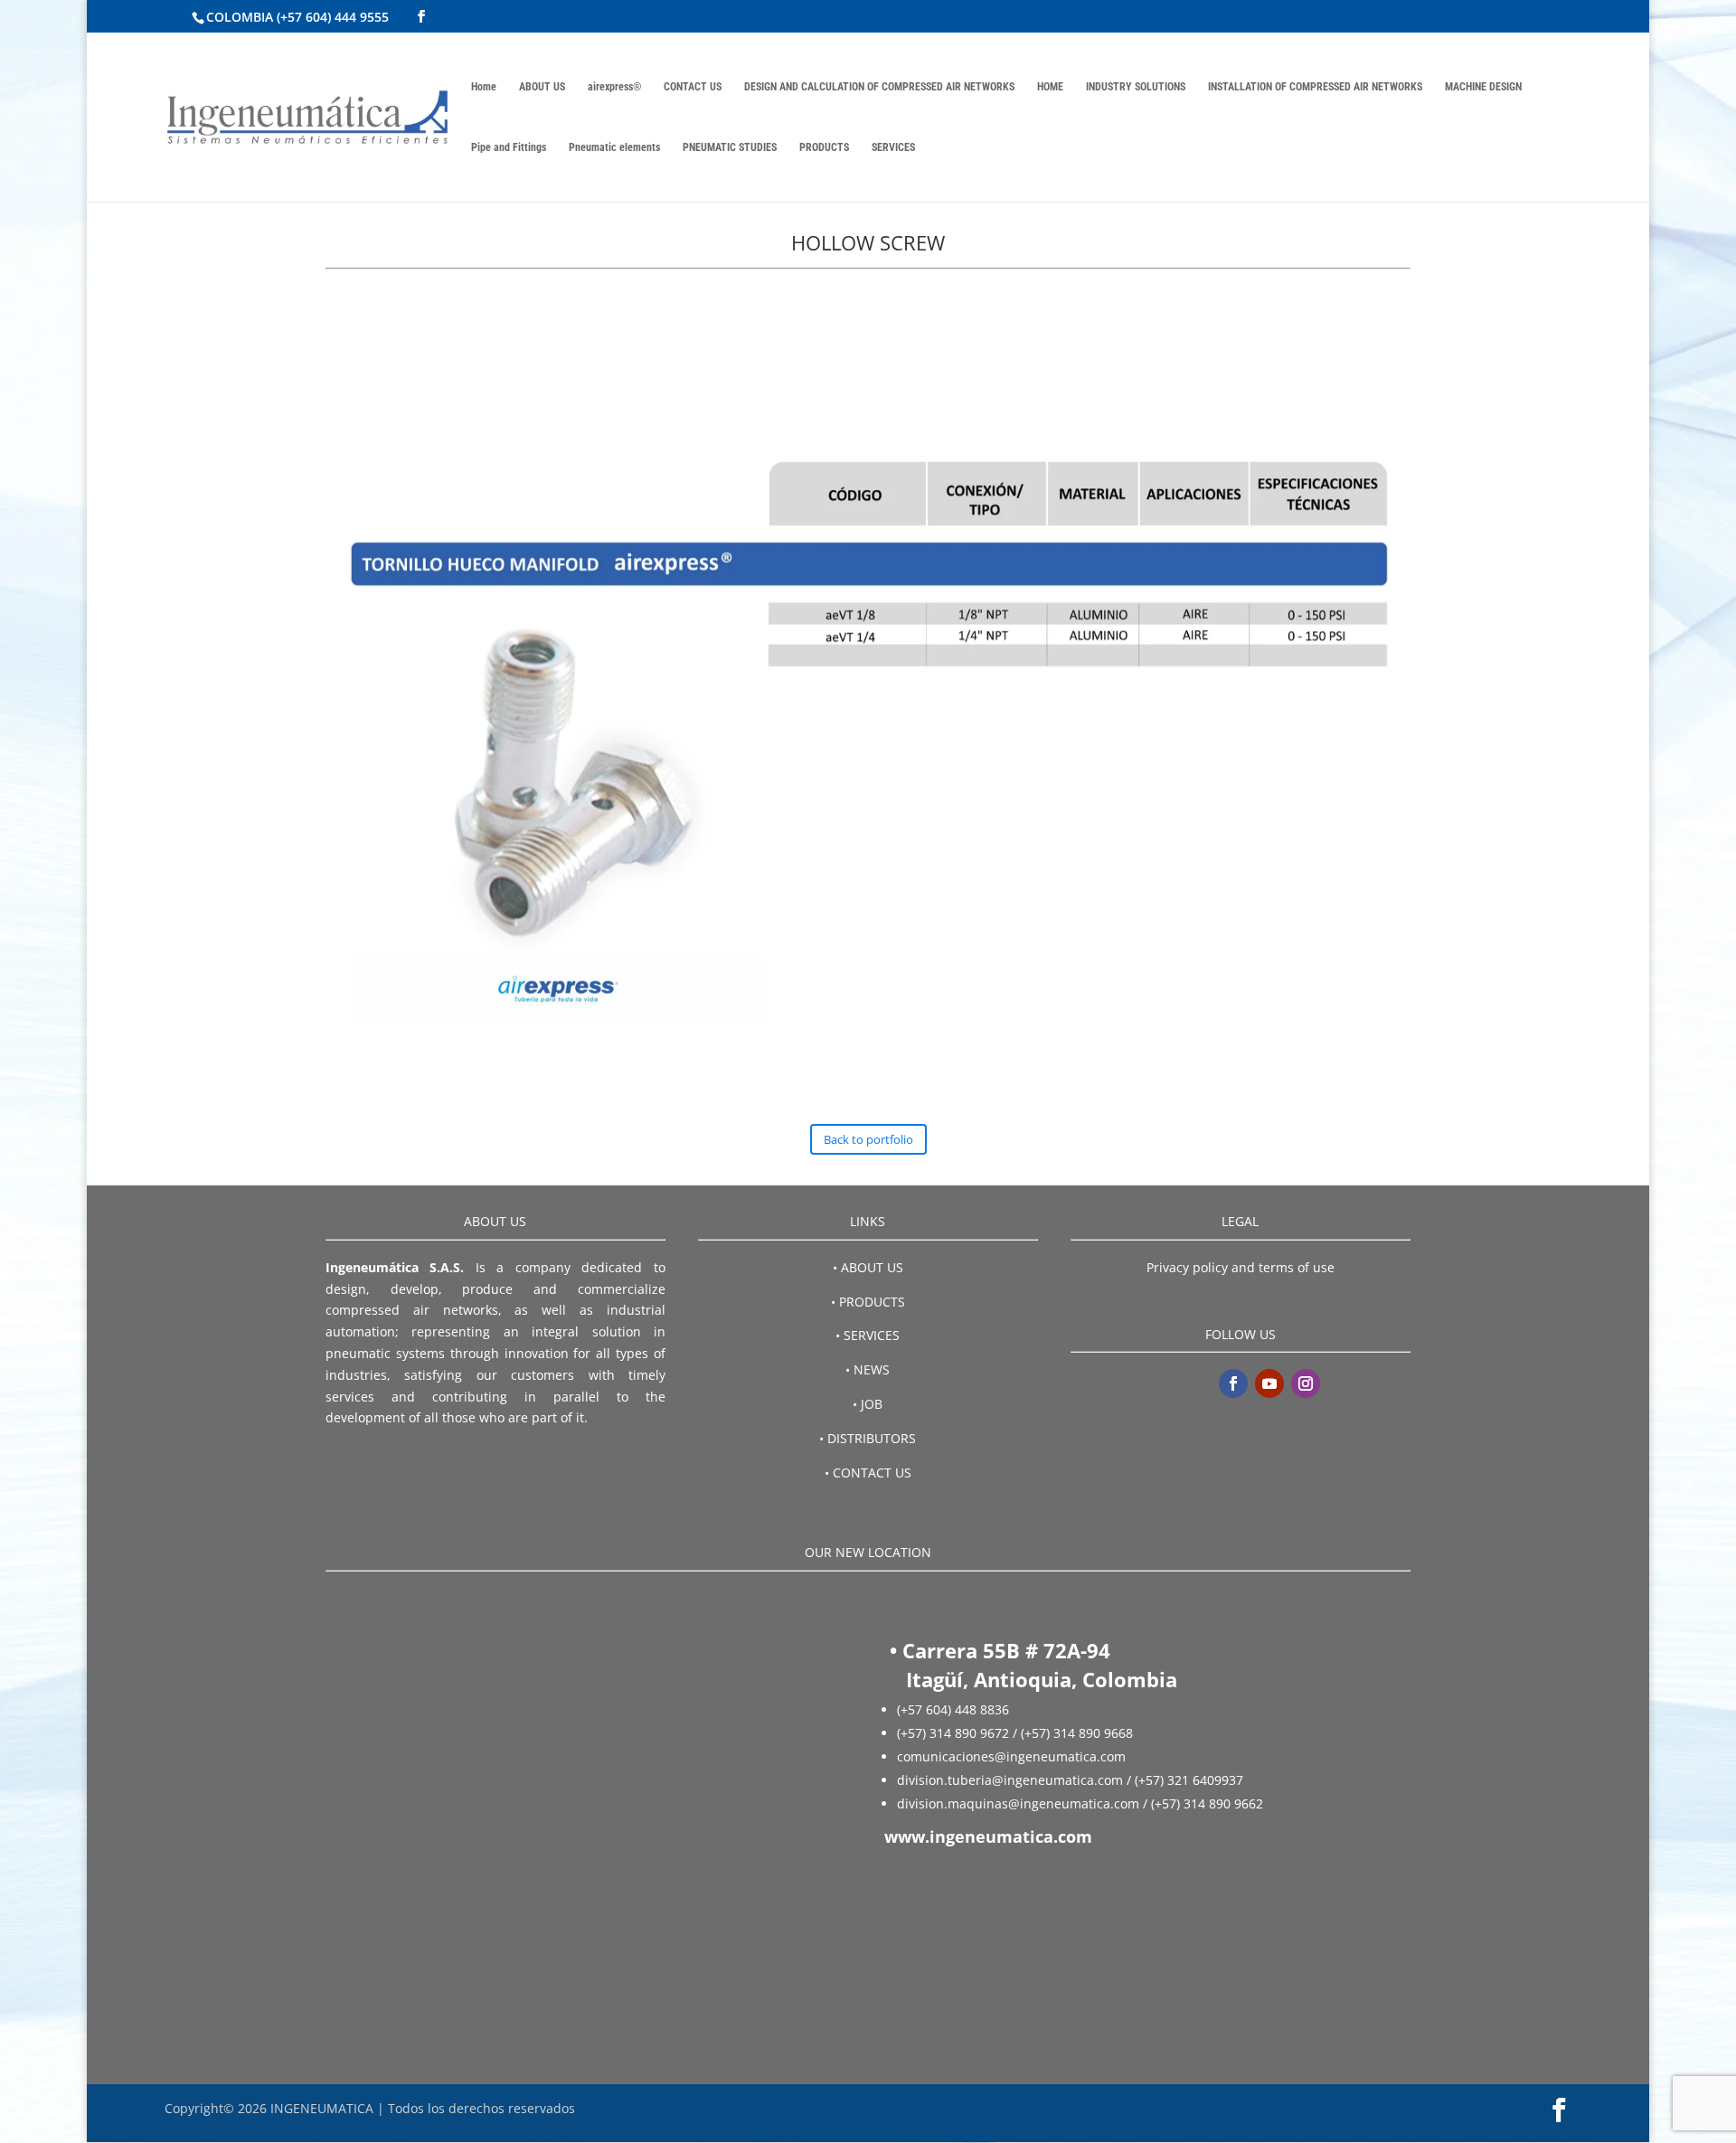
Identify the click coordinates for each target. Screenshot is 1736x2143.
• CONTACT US (868, 1473)
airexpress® (614, 87)
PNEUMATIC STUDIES (730, 147)
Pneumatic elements (614, 147)
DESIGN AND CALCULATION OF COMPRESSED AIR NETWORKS (879, 87)
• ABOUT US (868, 1267)
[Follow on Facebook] (1233, 1383)
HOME (1050, 87)
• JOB (868, 1404)
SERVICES (893, 147)
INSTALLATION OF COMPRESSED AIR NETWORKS (1315, 87)
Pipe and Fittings (509, 147)
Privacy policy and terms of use (1241, 1267)
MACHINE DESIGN (1483, 87)
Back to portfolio (868, 1139)
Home (484, 87)
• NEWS (868, 1369)
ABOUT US (542, 87)
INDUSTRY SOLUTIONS (1136, 87)
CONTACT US (693, 87)
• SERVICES (868, 1335)
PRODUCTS (824, 147)
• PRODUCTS (868, 1302)
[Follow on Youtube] (1269, 1383)
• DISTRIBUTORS (868, 1438)
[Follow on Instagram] (1306, 1383)
